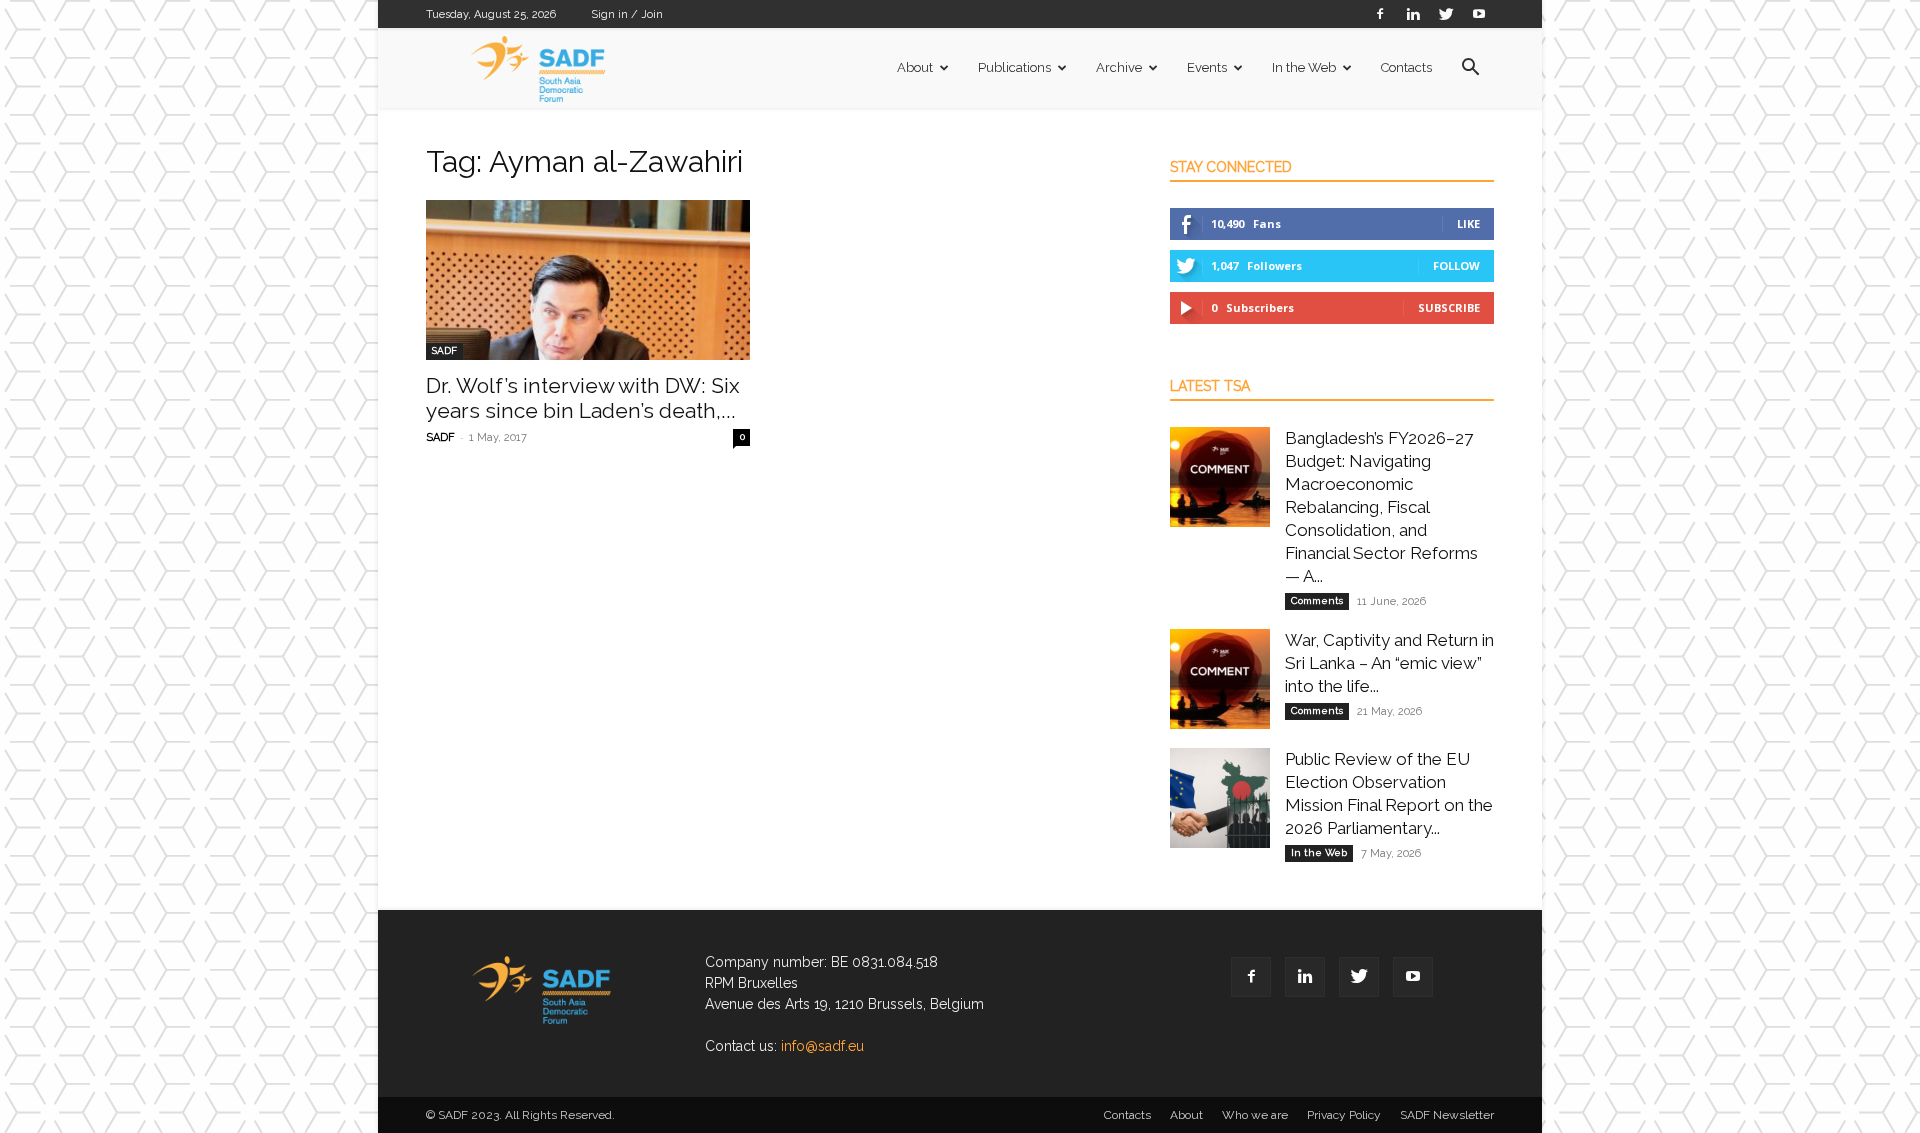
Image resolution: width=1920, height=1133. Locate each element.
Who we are (1255, 1115)
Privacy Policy (1344, 1115)
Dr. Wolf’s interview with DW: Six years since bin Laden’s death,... (583, 398)
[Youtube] (1479, 13)
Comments (1317, 600)
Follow (1456, 265)
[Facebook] (1380, 13)
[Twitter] (1446, 13)
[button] (1470, 69)
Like (1468, 223)
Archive (1119, 67)
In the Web (1304, 67)
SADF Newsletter (1447, 1115)
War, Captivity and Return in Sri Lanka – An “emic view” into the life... (1389, 663)
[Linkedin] (1413, 13)
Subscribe (1449, 307)
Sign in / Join (627, 14)
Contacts (1406, 67)
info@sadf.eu (822, 1046)
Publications (1014, 67)
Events (1207, 67)
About (915, 67)
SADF (444, 350)
